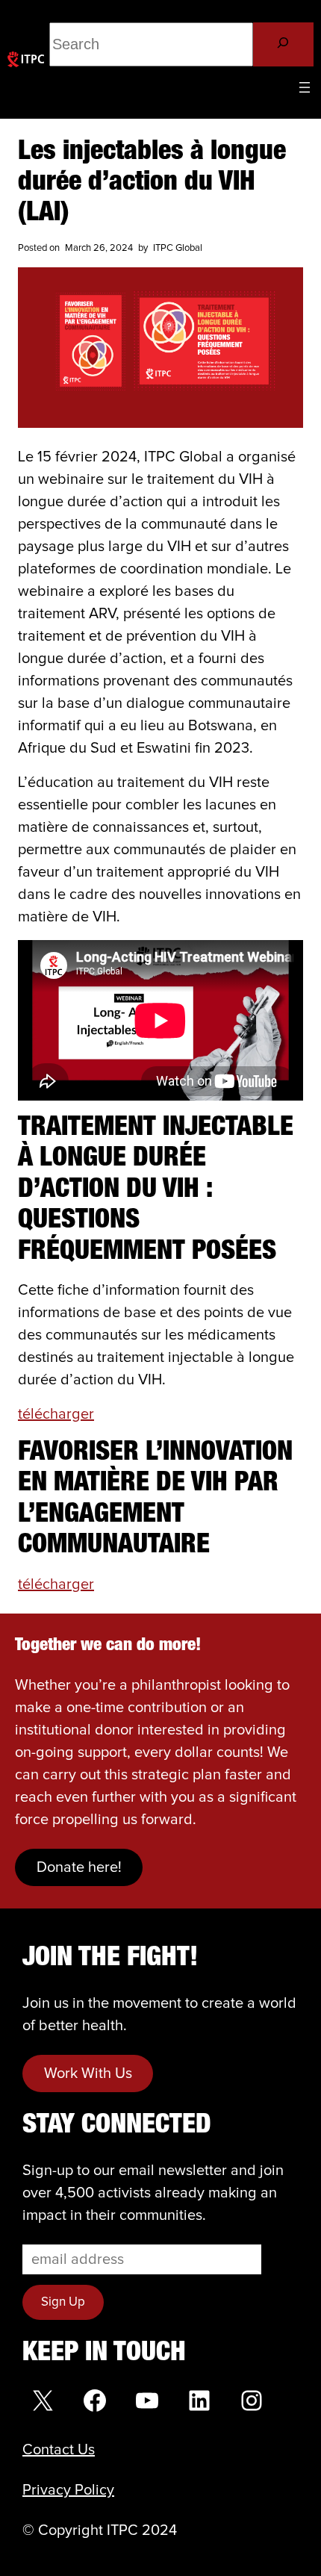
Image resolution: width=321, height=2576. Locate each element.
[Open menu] (305, 87)
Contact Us (59, 2450)
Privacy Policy (68, 2490)
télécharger (56, 1414)
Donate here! (79, 1867)
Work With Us (88, 2073)
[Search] (283, 44)
